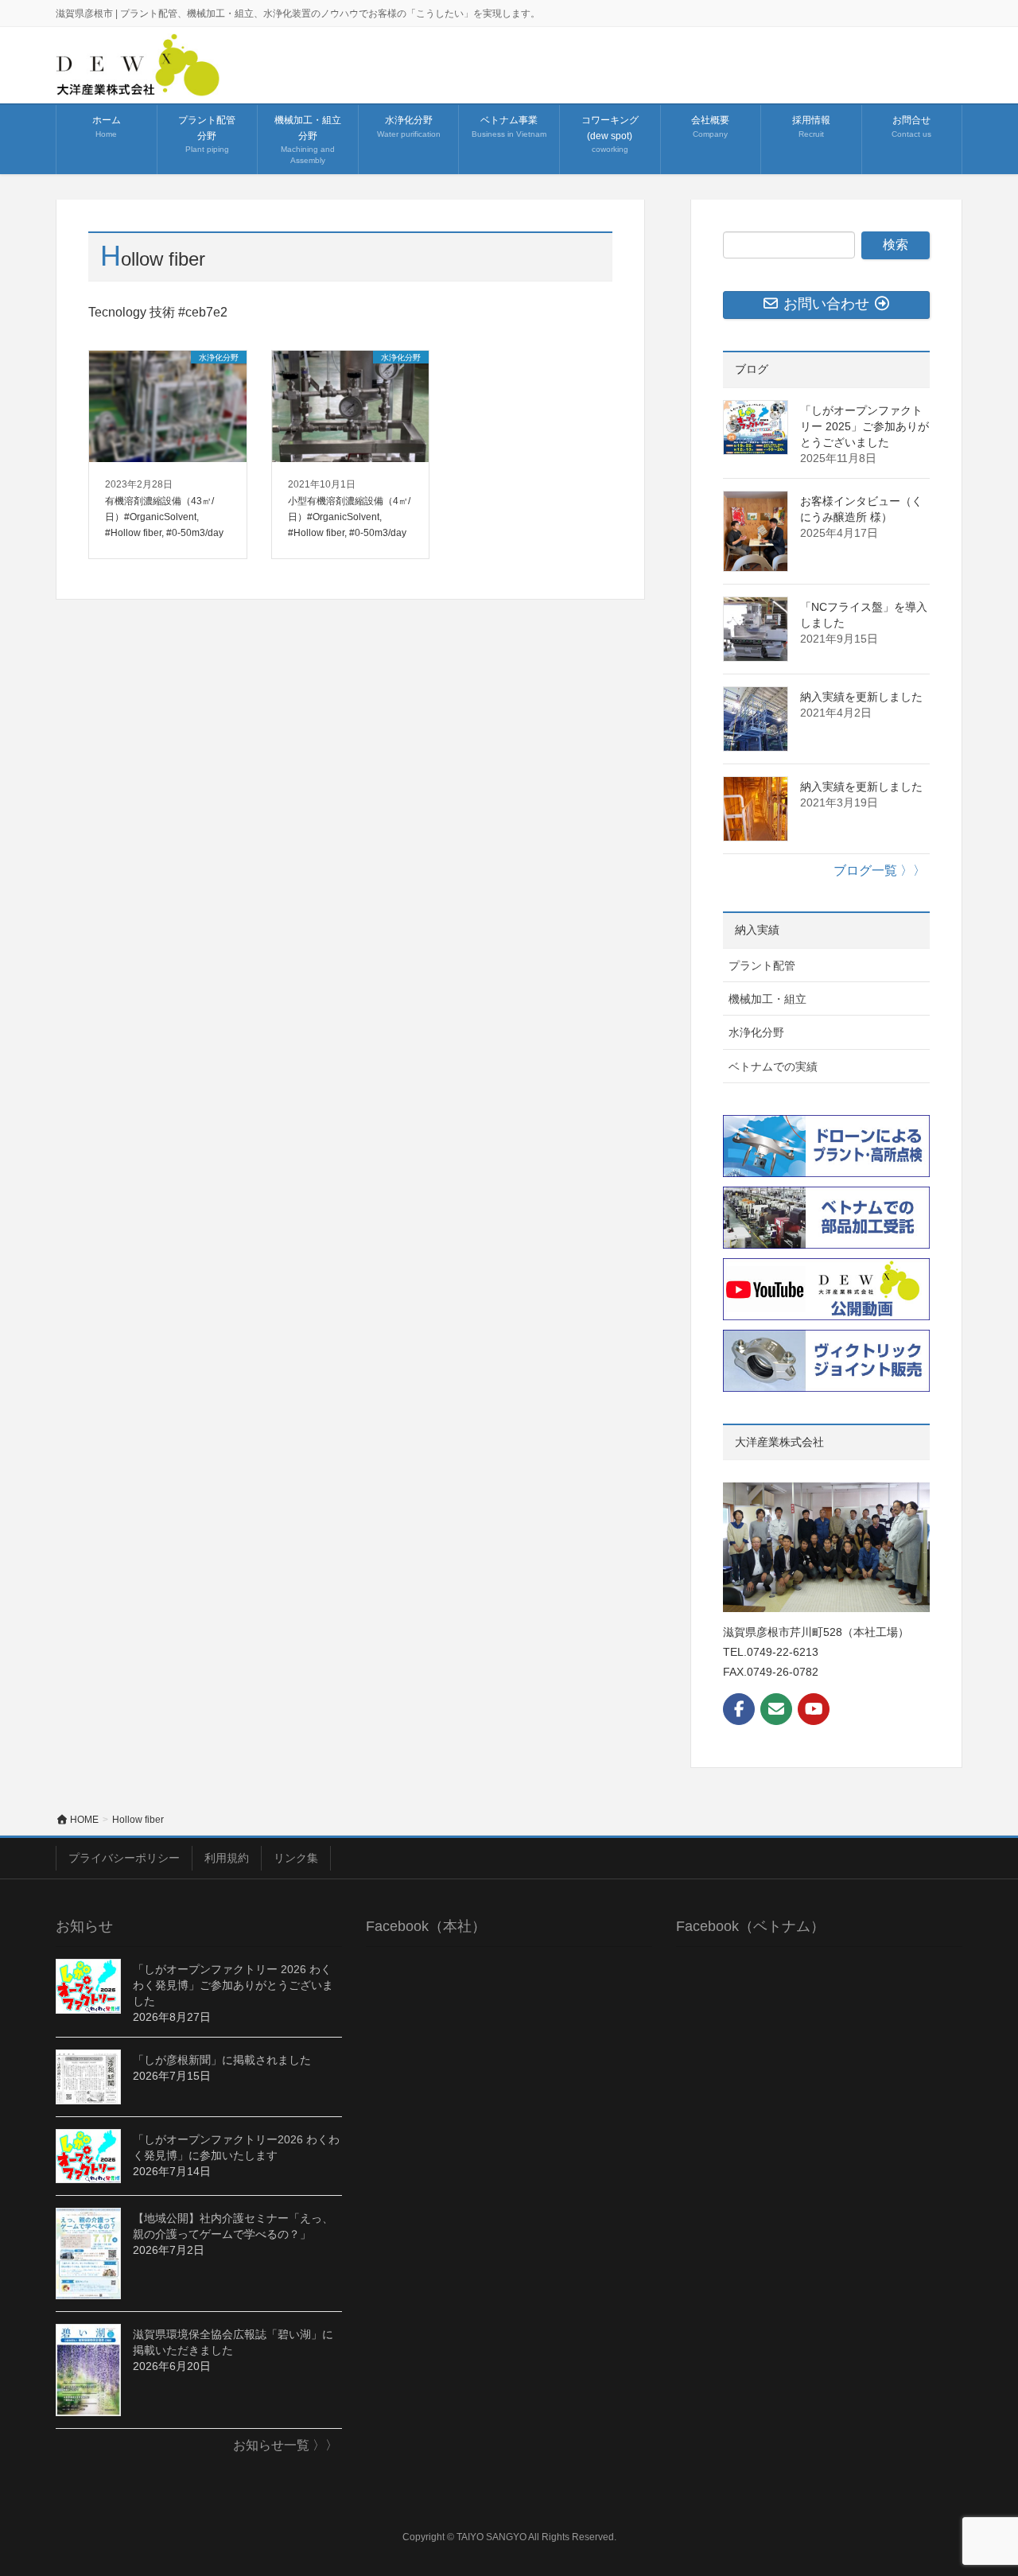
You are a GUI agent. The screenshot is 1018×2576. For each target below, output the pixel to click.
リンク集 (296, 1858)
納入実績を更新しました (861, 697)
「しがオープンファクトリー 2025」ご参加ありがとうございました (865, 426)
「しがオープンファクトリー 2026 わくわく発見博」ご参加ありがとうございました (233, 1985)
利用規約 (227, 1858)
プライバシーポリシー (124, 1858)
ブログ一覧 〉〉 (880, 870)
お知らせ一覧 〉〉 (286, 2445)
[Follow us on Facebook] (739, 1709)
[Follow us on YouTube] (814, 1709)
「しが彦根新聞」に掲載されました (222, 2060)
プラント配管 (762, 966)
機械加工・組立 (767, 999)
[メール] (776, 1709)
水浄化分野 (756, 1032)
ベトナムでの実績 (773, 1067)
